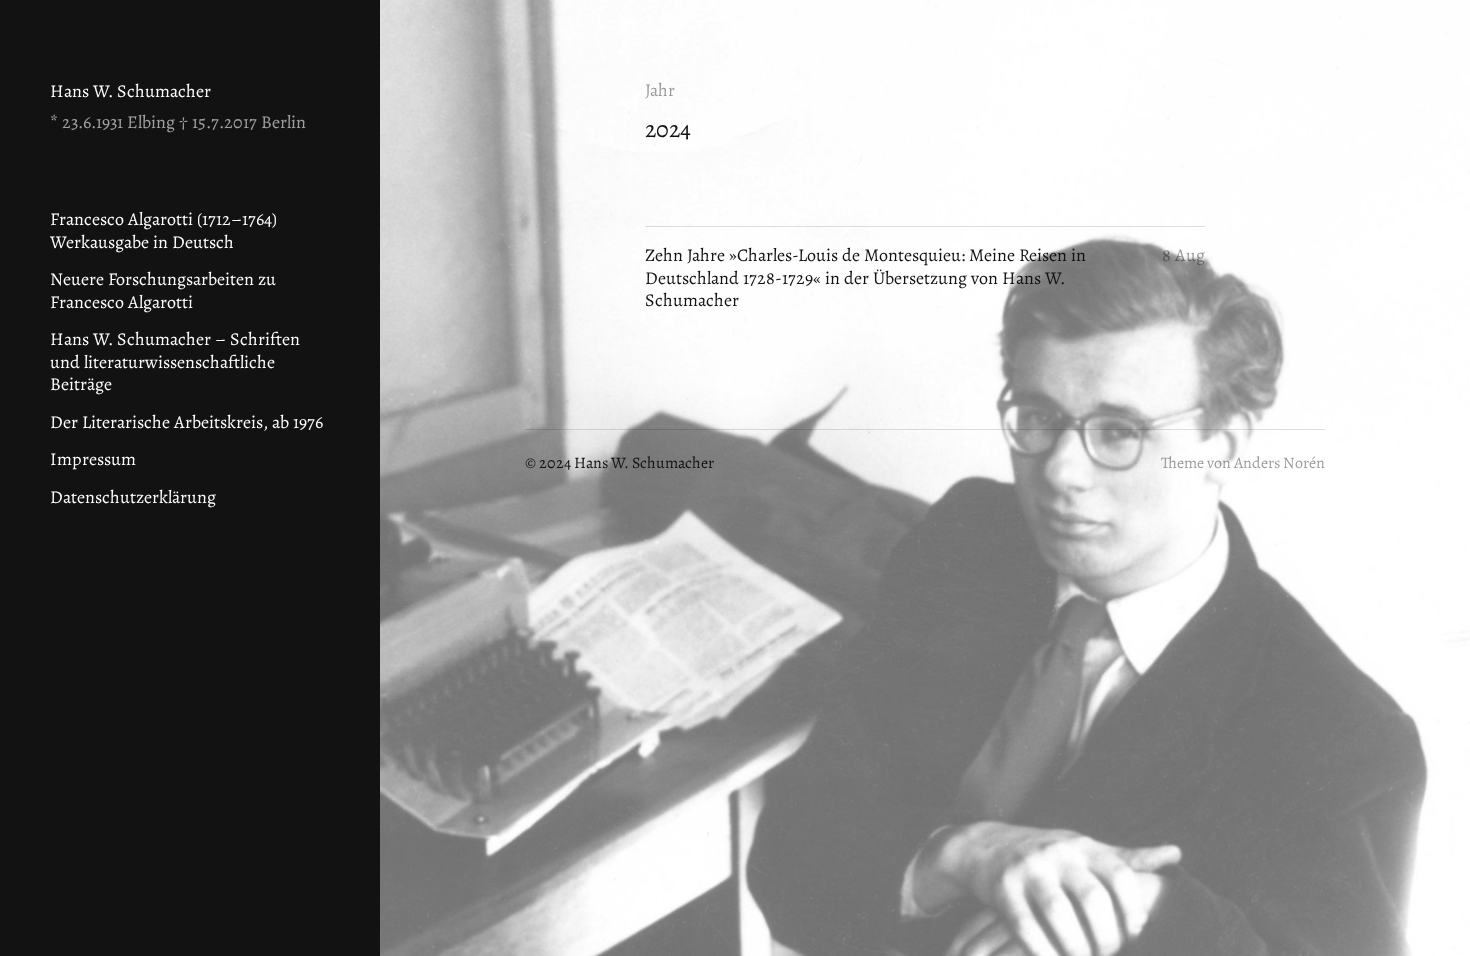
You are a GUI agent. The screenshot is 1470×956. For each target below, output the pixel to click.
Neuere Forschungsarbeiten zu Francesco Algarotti (163, 290)
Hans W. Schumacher (130, 91)
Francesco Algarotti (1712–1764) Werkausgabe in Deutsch (163, 230)
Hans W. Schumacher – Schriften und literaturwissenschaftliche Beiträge (175, 361)
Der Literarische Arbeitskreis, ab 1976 (186, 422)
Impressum (93, 459)
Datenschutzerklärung (133, 497)
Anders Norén (1279, 463)
